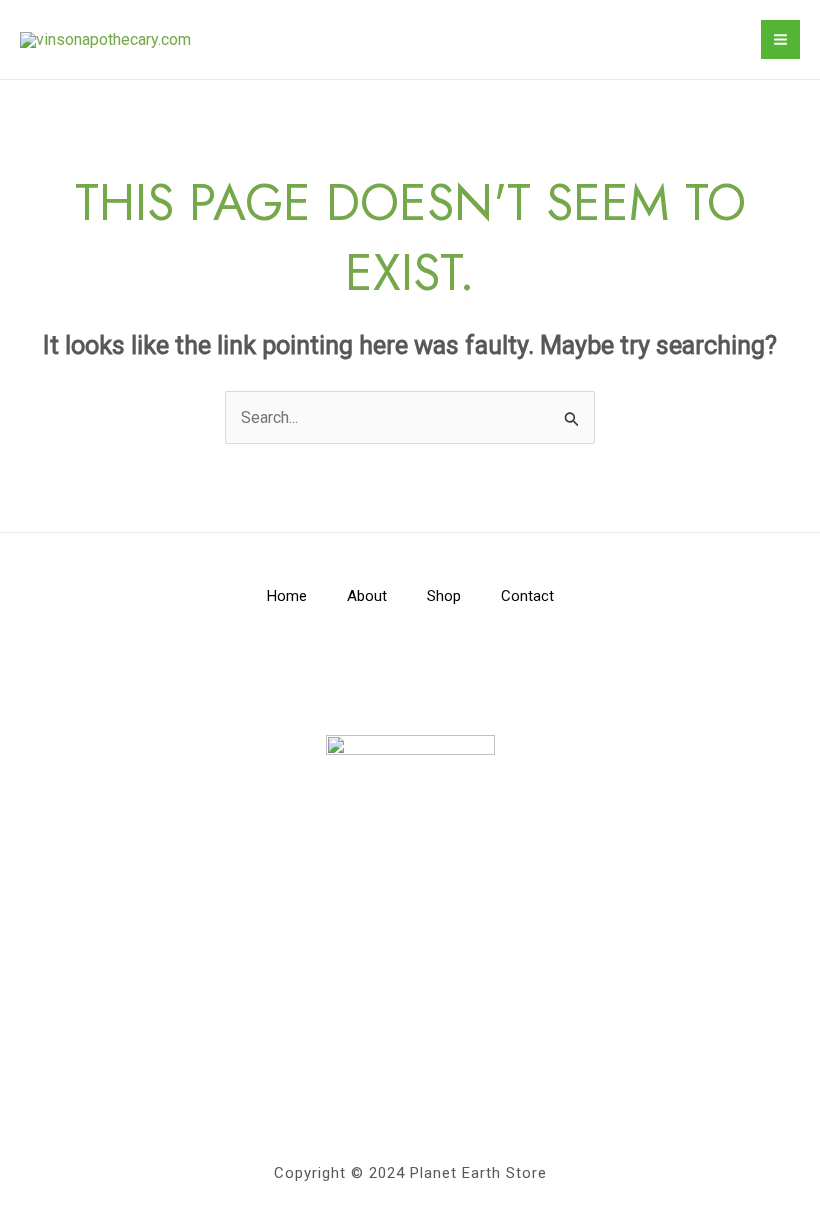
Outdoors (410, 1046)
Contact (527, 596)
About (367, 596)
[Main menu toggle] (780, 39)
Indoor (410, 1019)
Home (287, 596)
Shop (444, 596)
